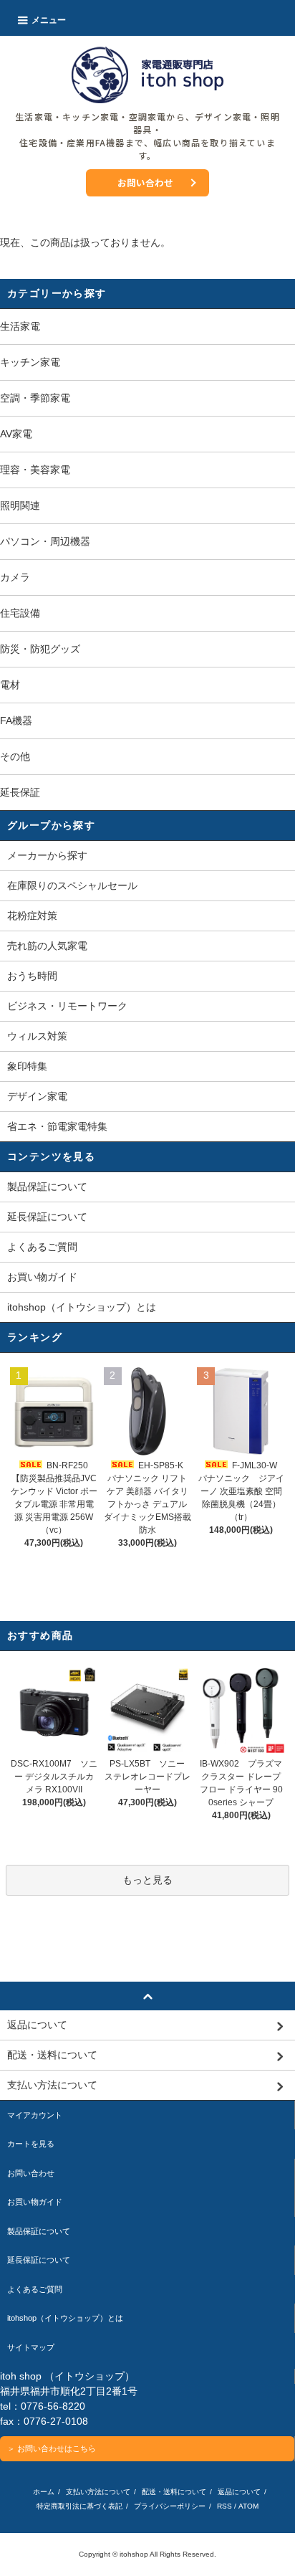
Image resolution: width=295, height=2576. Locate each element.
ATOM (248, 2506)
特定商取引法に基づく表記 (79, 2506)
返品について (239, 2492)
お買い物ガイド (42, 1277)
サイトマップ (31, 2347)
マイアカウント (35, 2115)
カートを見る (31, 2144)
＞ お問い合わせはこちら (52, 2448)
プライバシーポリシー (170, 2506)
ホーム (44, 2492)
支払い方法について (98, 2492)
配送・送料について (174, 2492)
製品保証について (47, 1187)
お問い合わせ (145, 182)
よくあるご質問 (42, 1247)
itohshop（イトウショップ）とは (82, 1307)
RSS (224, 2506)
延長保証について (47, 1217)
